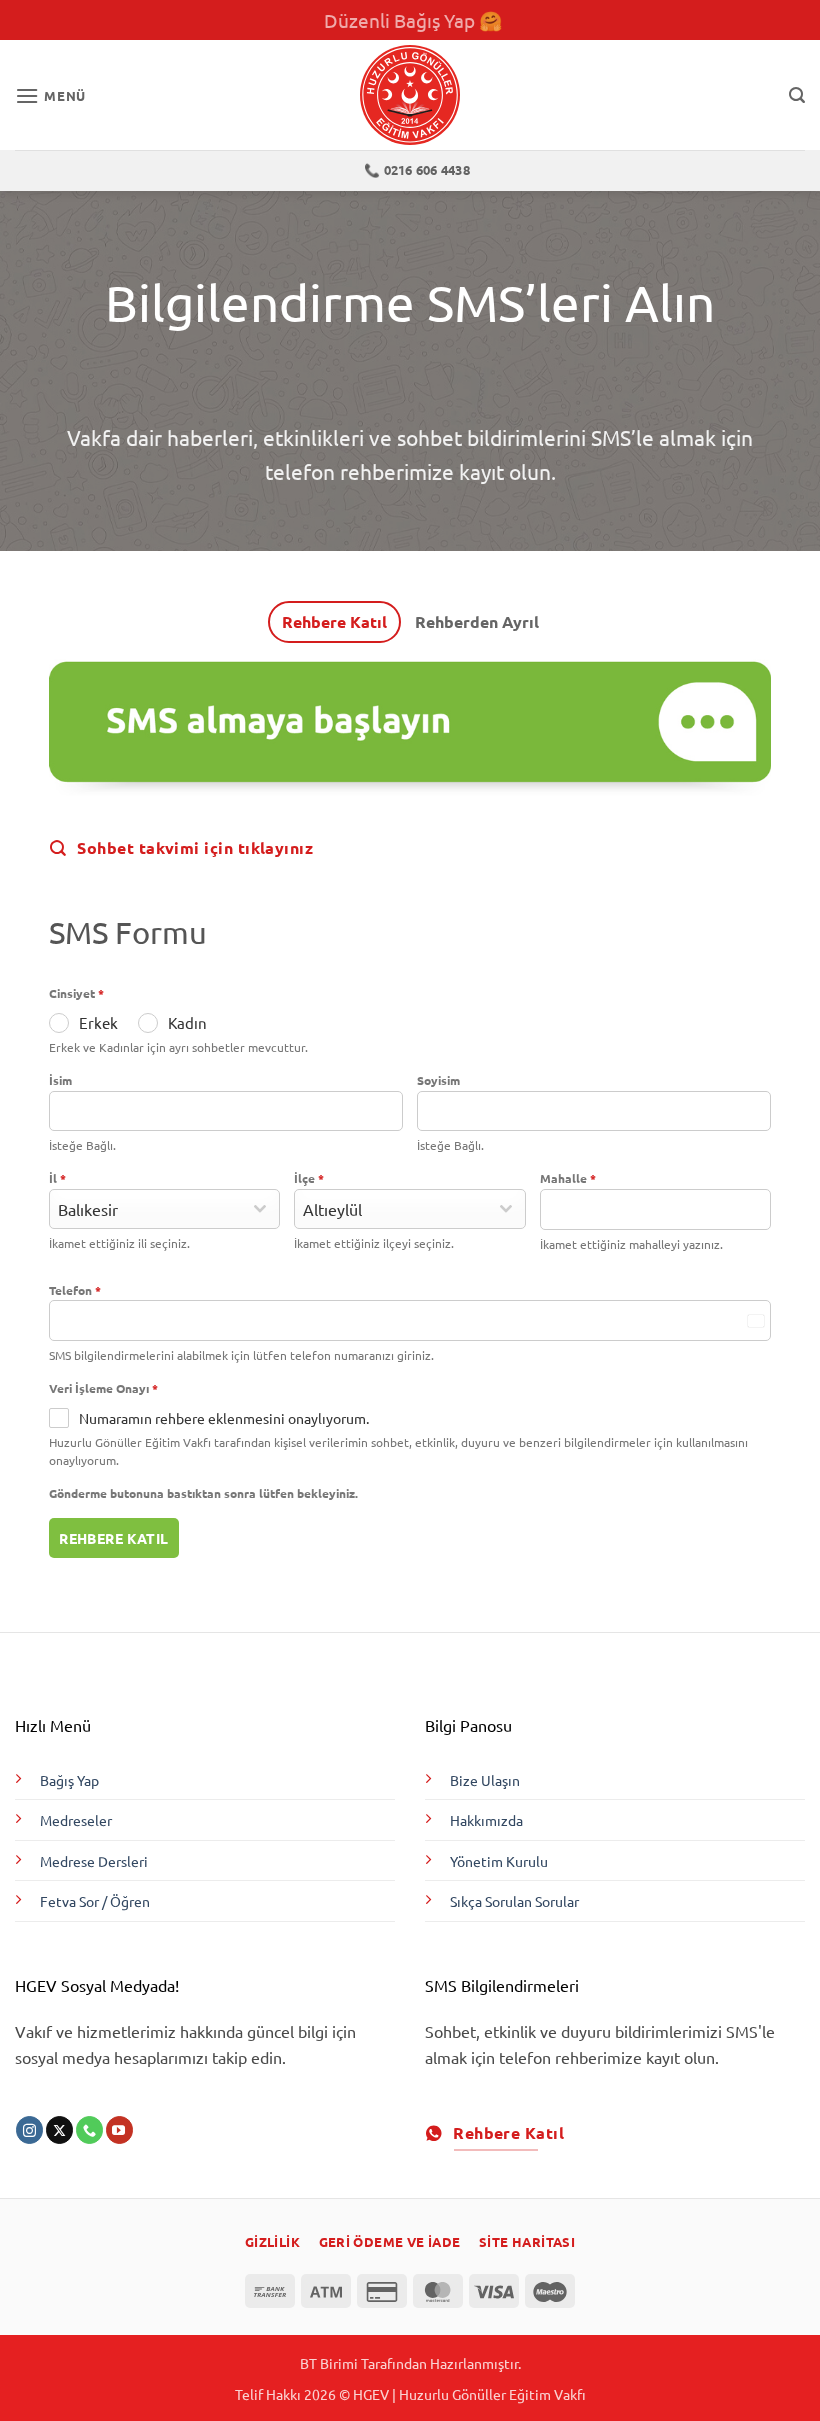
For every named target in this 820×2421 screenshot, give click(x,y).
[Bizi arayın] (89, 2130)
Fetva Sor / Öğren (95, 1901)
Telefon (75, 1290)
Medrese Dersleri (94, 1861)
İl (57, 1178)
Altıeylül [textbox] (332, 1209)
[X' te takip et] (59, 2130)
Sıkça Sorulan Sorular (514, 1901)
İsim (60, 1080)
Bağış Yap (69, 1780)
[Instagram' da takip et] (29, 2130)
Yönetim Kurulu (499, 1861)
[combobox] (164, 1209)
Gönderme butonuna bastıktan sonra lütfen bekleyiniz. (203, 1493)
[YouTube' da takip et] (119, 2130)
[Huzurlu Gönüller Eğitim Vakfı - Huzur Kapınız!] (410, 95)
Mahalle (568, 1178)
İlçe (309, 1178)
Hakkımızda (486, 1820)
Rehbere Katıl (113, 1538)
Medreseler (76, 1820)
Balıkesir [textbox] (88, 1209)
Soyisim (438, 1080)
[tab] (334, 622)
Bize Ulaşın (485, 1780)
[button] (50, 95)
